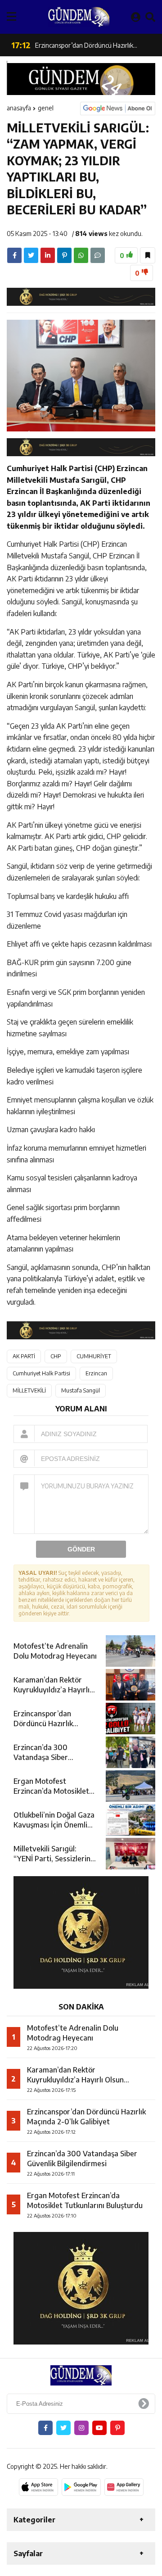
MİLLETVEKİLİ (29, 1390)
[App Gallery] (124, 2487)
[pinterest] (64, 255)
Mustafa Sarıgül (81, 1390)
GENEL (46, 108)
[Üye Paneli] (136, 17)
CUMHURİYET (94, 1356)
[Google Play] (81, 2487)
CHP (56, 1356)
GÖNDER (81, 1549)
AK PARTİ (24, 1356)
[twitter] (31, 255)
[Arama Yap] (150, 17)
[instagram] (81, 2428)
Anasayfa (19, 108)
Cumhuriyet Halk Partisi (41, 1373)
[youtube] (99, 2428)
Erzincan (96, 1373)
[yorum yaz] (98, 255)
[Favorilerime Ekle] (148, 255)
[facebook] (14, 255)
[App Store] (38, 2487)
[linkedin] (48, 255)
